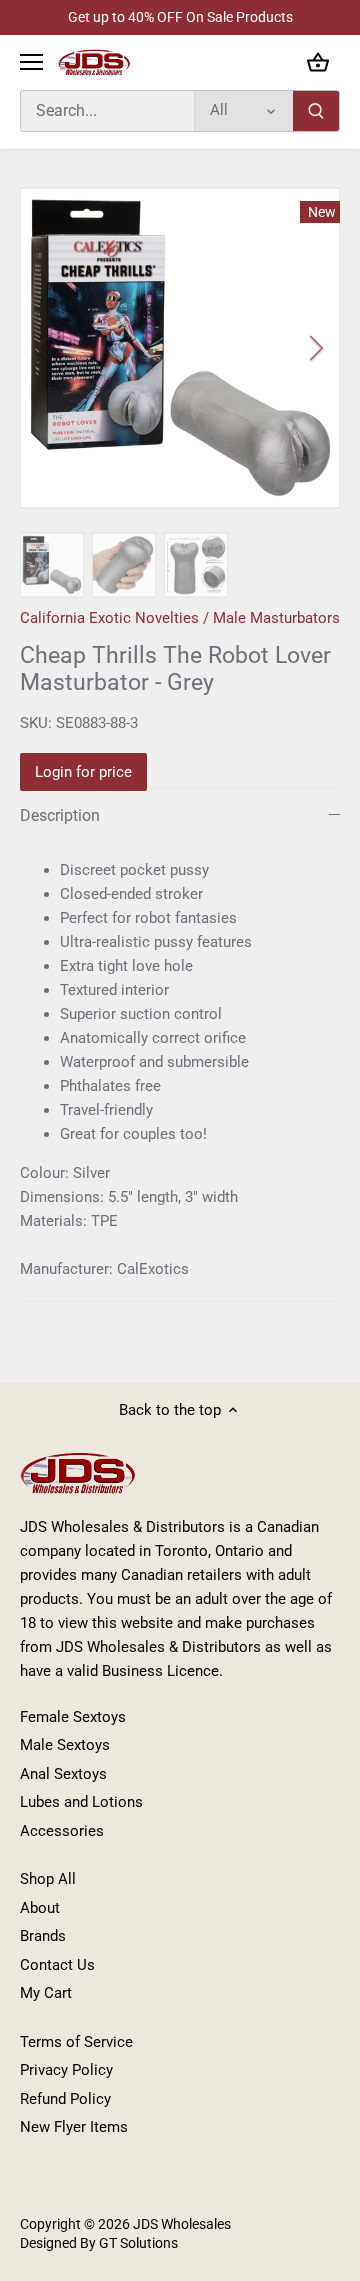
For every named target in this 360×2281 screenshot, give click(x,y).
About (40, 1908)
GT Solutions (137, 2243)
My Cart (46, 1993)
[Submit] (316, 111)
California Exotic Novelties (109, 618)
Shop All (48, 1879)
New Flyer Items (74, 2127)
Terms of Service (76, 2042)
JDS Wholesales (182, 2224)
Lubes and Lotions (81, 1802)
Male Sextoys (65, 1745)
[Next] (315, 348)
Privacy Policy (66, 2070)
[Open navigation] (31, 62)
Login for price (83, 772)
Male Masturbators (276, 618)
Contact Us (57, 1965)
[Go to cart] (318, 62)
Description (60, 815)
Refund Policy (65, 2099)
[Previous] (45, 348)
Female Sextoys (73, 1717)
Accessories (62, 1831)
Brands (43, 1936)
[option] (180, 348)
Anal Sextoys (63, 1774)
